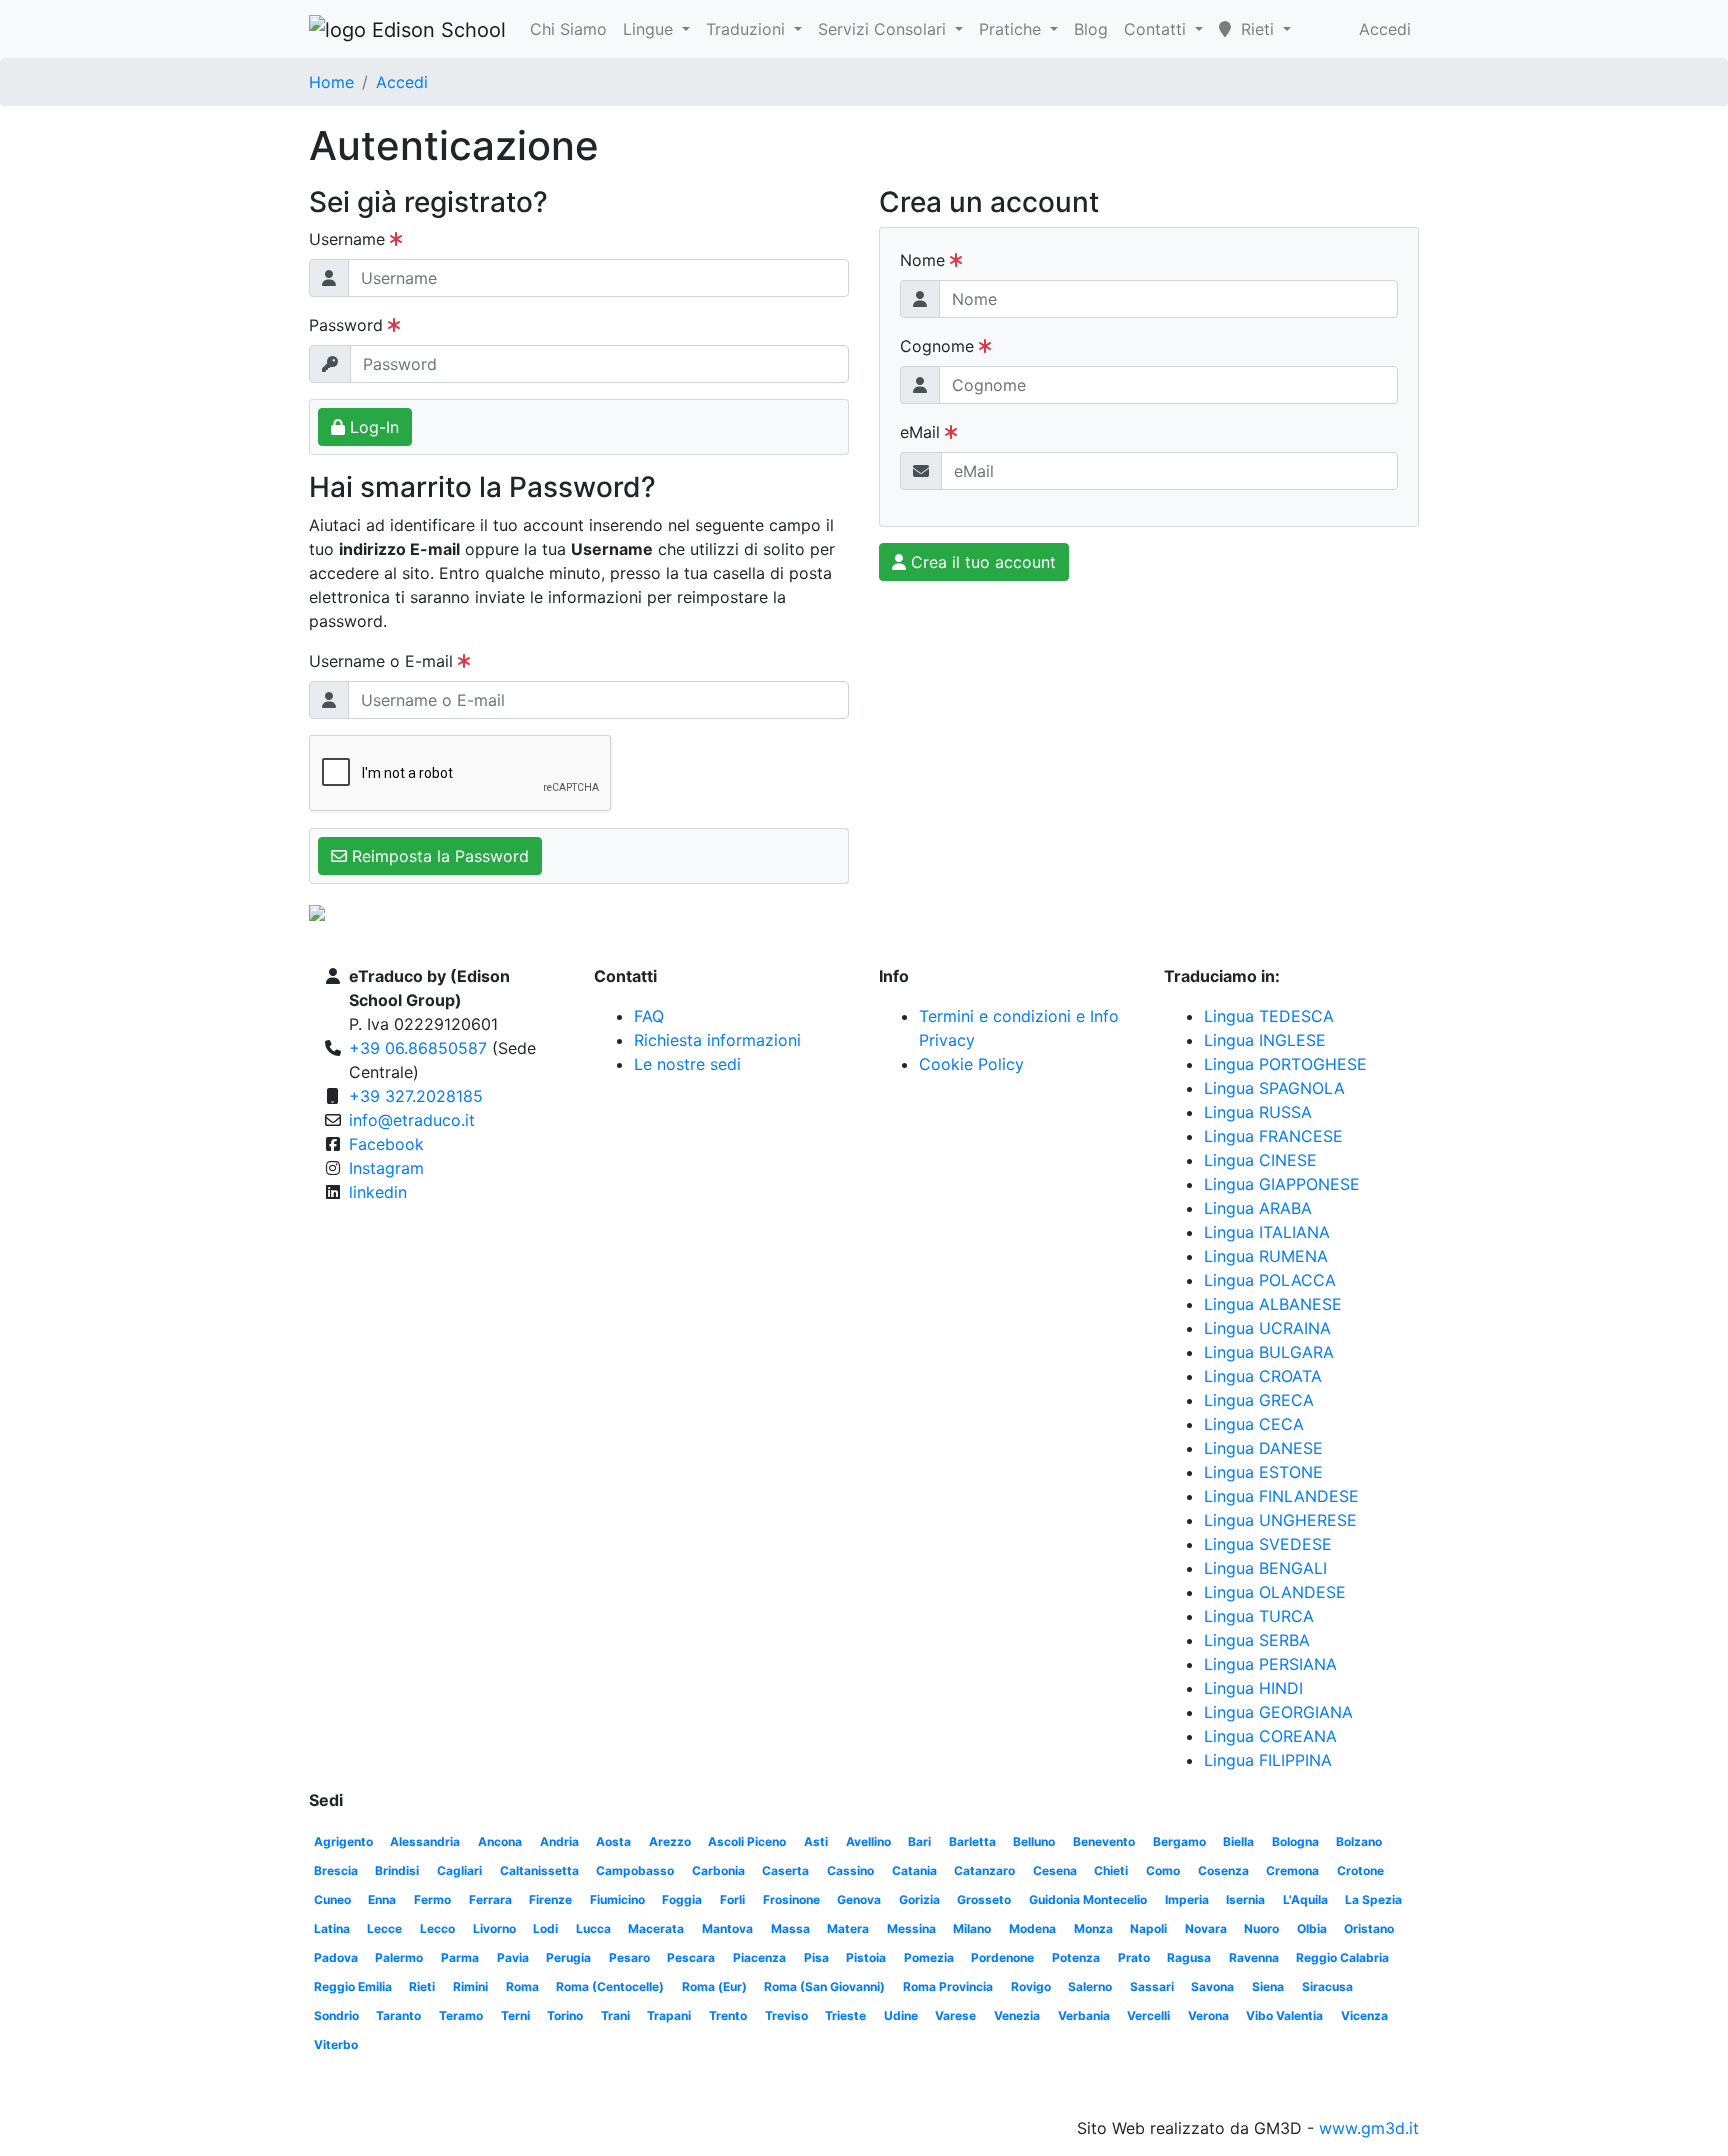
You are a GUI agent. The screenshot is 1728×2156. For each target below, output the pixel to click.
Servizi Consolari (884, 29)
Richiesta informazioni (717, 1040)
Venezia (1017, 2015)
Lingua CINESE (1260, 1160)
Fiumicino (617, 1899)
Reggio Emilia (353, 1986)
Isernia (1245, 1899)
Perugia (568, 1957)
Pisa (816, 1957)
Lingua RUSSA (1258, 1112)
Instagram (386, 1168)
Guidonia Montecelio (1088, 1899)
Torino (565, 2015)
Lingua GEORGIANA (1278, 1712)
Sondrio (336, 2015)
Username (349, 239)
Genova (859, 1899)
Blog (1091, 29)
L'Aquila (1305, 1899)
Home (331, 82)
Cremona (1292, 1870)
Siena (1268, 1986)
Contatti (1157, 29)
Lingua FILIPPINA (1268, 1760)
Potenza (1076, 1957)
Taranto (398, 2015)
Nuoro (1261, 1928)
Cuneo (332, 1899)
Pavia (513, 1957)
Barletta (972, 1841)
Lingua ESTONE (1263, 1472)
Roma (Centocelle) (610, 1986)
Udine (901, 2015)
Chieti (1111, 1870)
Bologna (1295, 1841)
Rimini (470, 1986)
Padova (336, 1957)
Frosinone (791, 1899)
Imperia (1187, 1899)
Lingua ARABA (1258, 1208)
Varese (955, 2015)
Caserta (785, 1870)
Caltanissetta (539, 1870)
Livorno (494, 1928)
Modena (1032, 1928)
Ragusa (1189, 1957)
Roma (522, 1986)
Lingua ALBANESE (1273, 1304)
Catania (914, 1870)
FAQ (649, 1016)
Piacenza (759, 1957)
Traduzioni (748, 29)
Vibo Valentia (1284, 2015)
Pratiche (1012, 29)
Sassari (1152, 1986)
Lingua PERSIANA (1270, 1664)
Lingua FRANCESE (1273, 1136)
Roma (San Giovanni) (824, 1986)
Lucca (593, 1928)
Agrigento (343, 1841)
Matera (848, 1928)
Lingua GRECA (1259, 1400)
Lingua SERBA (1257, 1640)
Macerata (656, 1928)
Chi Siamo (568, 29)
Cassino (850, 1870)
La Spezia (1373, 1899)
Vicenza (1364, 2015)
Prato (1134, 1957)
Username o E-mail (383, 661)
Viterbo (336, 2044)
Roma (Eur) (714, 1986)
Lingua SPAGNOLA (1274, 1088)
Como (1163, 1870)
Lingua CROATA (1263, 1376)
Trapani (669, 2015)
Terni (515, 2015)
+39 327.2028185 (416, 1096)
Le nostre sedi (687, 1064)
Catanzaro (984, 1870)
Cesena (1055, 1870)
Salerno (1090, 1986)
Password (348, 325)
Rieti (422, 1986)
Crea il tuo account (981, 562)
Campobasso (635, 1870)
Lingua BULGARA (1269, 1352)
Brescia (336, 1870)
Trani (615, 2015)
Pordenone (1002, 1957)
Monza (1093, 1928)
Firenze (550, 1899)
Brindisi (397, 1870)
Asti (816, 1841)
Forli (732, 1899)
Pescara (691, 1957)
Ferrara (490, 1899)
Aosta (613, 1841)
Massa (790, 1928)
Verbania (1084, 2015)
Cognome (939, 346)
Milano (972, 1928)
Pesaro (629, 1957)
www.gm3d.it (1369, 2128)
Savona (1212, 1986)
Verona (1208, 2015)
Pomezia (929, 1957)
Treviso (786, 2015)
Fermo (432, 1899)
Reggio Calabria (1342, 1957)
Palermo (399, 1957)
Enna (382, 1899)
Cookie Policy (971, 1064)
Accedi (1385, 29)
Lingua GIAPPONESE (1282, 1184)
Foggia (682, 1899)
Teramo (461, 2015)
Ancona (500, 1841)
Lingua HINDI (1253, 1688)
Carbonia (718, 1870)
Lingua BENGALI (1265, 1568)
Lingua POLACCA (1270, 1280)
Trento (728, 2015)
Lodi (545, 1928)
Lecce (384, 1928)
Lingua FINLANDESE (1281, 1496)
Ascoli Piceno (747, 1841)
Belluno (1034, 1841)
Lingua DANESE (1263, 1448)
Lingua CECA (1254, 1424)
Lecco (437, 1928)
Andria (559, 1841)
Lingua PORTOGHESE (1285, 1064)
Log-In (372, 427)
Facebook (386, 1144)
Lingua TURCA (1259, 1616)
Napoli (1148, 1928)
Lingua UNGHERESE (1280, 1520)
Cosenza (1223, 1870)
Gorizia (919, 1899)
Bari (919, 1841)
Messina (911, 1928)
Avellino (868, 1841)
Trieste (845, 2015)
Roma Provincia (948, 1986)
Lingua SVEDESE (1268, 1544)
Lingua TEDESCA (1269, 1016)
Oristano (1369, 1928)
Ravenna (1254, 1957)
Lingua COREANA (1270, 1736)
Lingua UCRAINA (1267, 1328)
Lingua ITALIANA (1267, 1232)
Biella (1238, 1841)
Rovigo (1031, 1986)
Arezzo (670, 1841)
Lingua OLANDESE (1275, 1592)
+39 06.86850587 (418, 1048)
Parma (460, 1957)
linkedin (378, 1192)
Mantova (727, 1928)
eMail (922, 432)
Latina (332, 1928)
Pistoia (866, 1957)
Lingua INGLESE (1265, 1040)
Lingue (650, 29)
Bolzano (1359, 1841)
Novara (1206, 1928)
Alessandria (425, 1841)
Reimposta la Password (438, 856)
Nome (925, 260)
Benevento (1104, 1841)
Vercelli (1148, 2015)
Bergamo (1179, 1841)
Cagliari (459, 1870)
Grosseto (984, 1899)
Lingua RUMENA (1266, 1256)
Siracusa (1327, 1986)
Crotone (1360, 1870)
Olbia (1312, 1928)
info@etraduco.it (412, 1120)
